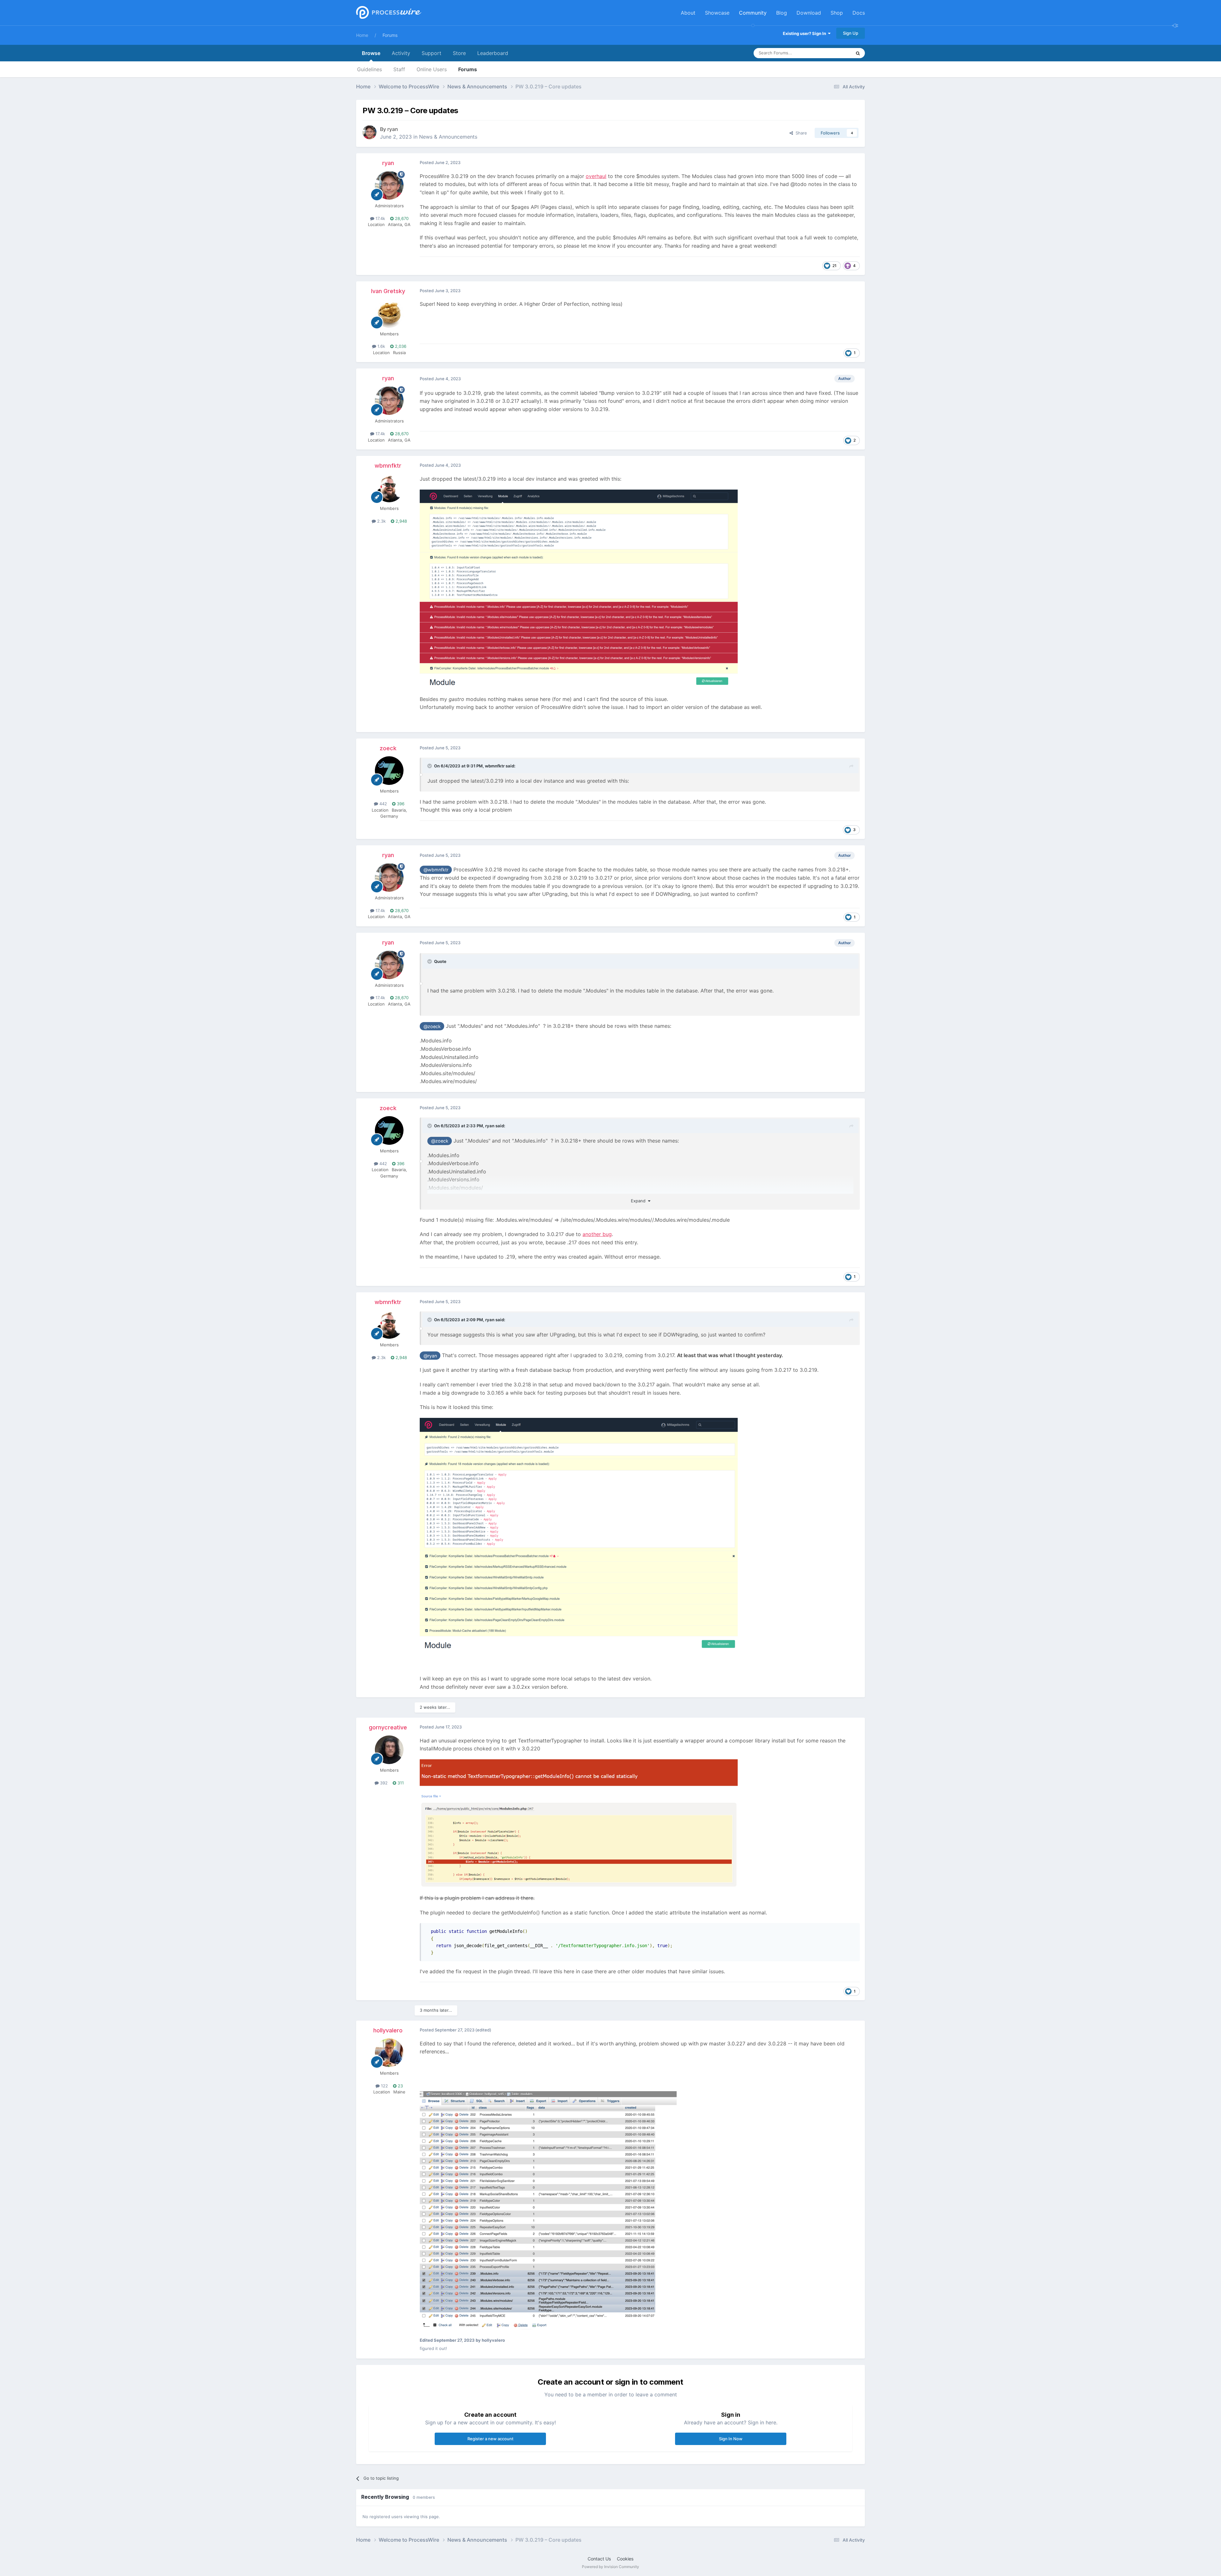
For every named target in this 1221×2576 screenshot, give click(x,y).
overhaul (596, 176)
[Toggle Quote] (430, 766)
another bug (597, 1234)
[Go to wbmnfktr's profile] (389, 488)
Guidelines (369, 69)
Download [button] (809, 13)
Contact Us (599, 2559)
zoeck (388, 748)
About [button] (688, 13)
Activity (401, 53)
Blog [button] (782, 13)
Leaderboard (493, 53)
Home (362, 35)
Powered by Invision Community (610, 2567)
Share (800, 133)
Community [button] (753, 13)
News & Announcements (448, 137)
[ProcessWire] (388, 13)
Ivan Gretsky (388, 291)
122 (384, 2086)
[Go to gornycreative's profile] (389, 1750)
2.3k (381, 521)
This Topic (833, 53)
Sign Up (851, 33)
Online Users (432, 69)
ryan (393, 129)
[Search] (858, 53)
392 (383, 1783)
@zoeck (432, 1026)
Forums (390, 35)
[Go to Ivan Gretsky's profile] (389, 313)
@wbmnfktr (436, 870)
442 (383, 804)
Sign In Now (731, 2439)
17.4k (380, 218)
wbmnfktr (388, 466)
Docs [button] (859, 13)
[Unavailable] (579, 588)
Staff (399, 69)
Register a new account (490, 2439)
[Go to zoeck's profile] (389, 771)
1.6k (381, 346)
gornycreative (388, 1727)
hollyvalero (388, 2030)
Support (431, 53)
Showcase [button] (717, 13)
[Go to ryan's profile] (369, 132)
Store (459, 53)
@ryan (430, 1356)
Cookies (625, 2559)
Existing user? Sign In (805, 33)
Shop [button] (837, 13)
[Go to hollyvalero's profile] (389, 2053)
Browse (371, 53)
